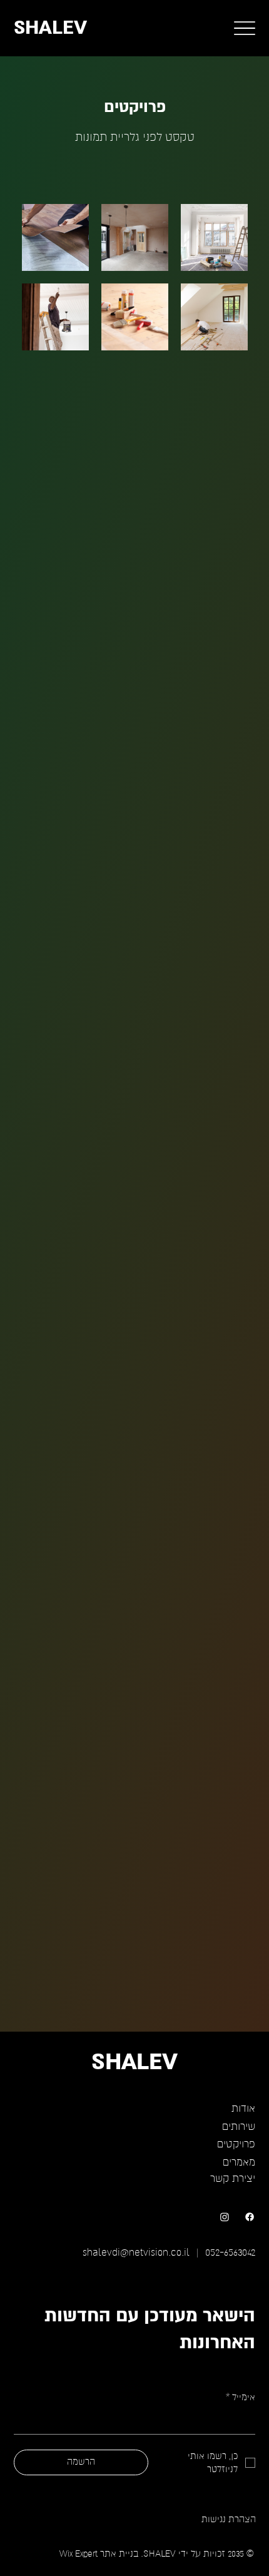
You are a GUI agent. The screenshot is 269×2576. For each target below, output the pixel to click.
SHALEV (50, 28)
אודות (243, 2109)
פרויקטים (236, 2144)
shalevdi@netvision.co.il (136, 2253)
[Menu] (245, 28)
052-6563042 (230, 2253)
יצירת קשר (233, 2179)
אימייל (241, 2397)
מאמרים (239, 2162)
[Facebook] (250, 2217)
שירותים (239, 2127)
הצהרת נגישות (229, 2519)
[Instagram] (225, 2217)
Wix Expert (79, 2554)
